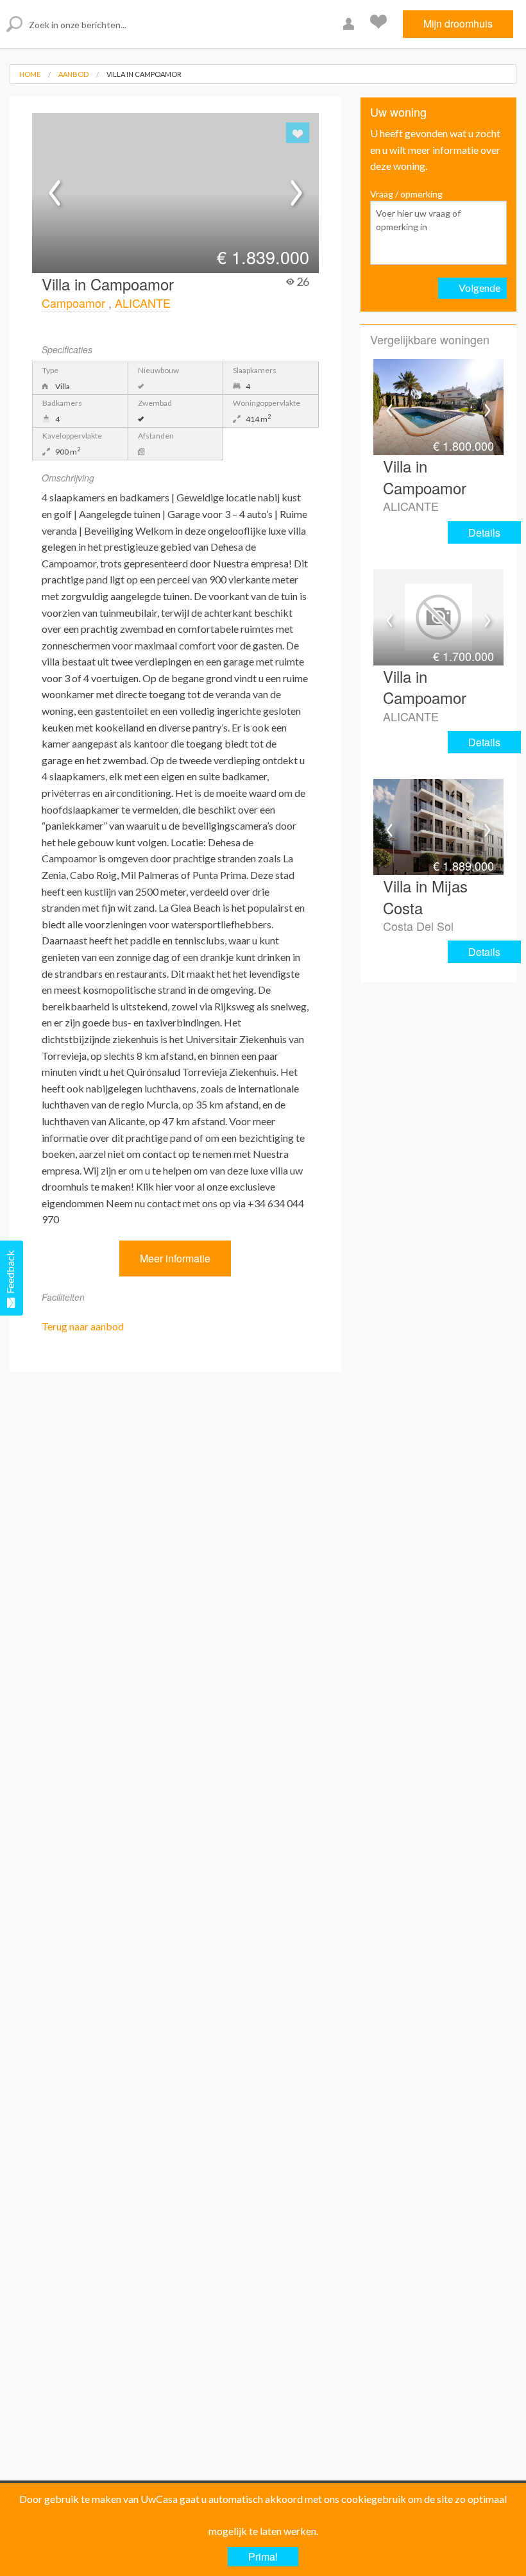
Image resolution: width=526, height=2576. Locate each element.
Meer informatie (175, 1258)
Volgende (479, 288)
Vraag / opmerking (406, 194)
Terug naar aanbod (83, 1326)
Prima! (263, 2556)
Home (30, 74)
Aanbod (73, 74)
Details (484, 532)
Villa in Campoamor (144, 74)
